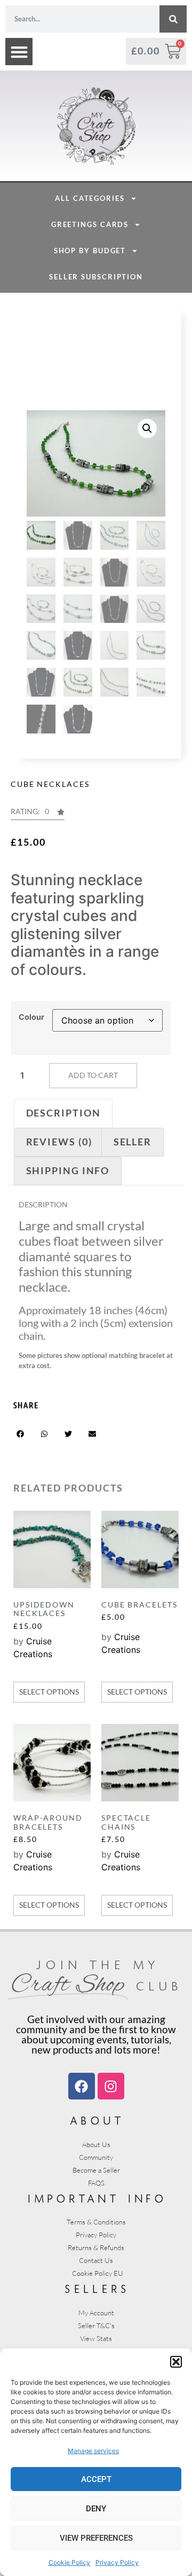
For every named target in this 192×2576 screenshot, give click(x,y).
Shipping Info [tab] (68, 1170)
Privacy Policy (117, 2562)
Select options (49, 1692)
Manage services (93, 2451)
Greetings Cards (90, 224)
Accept (96, 2479)
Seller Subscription (96, 277)
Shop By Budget (90, 251)
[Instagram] (111, 2086)
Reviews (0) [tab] (59, 1142)
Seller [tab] (133, 1142)
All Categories (90, 198)
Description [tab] (63, 1113)
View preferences (96, 2538)
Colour (31, 1017)
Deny (96, 2509)
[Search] (173, 19)
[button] (176, 2362)
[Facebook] (82, 2086)
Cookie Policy (69, 2562)
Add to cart (93, 1075)
